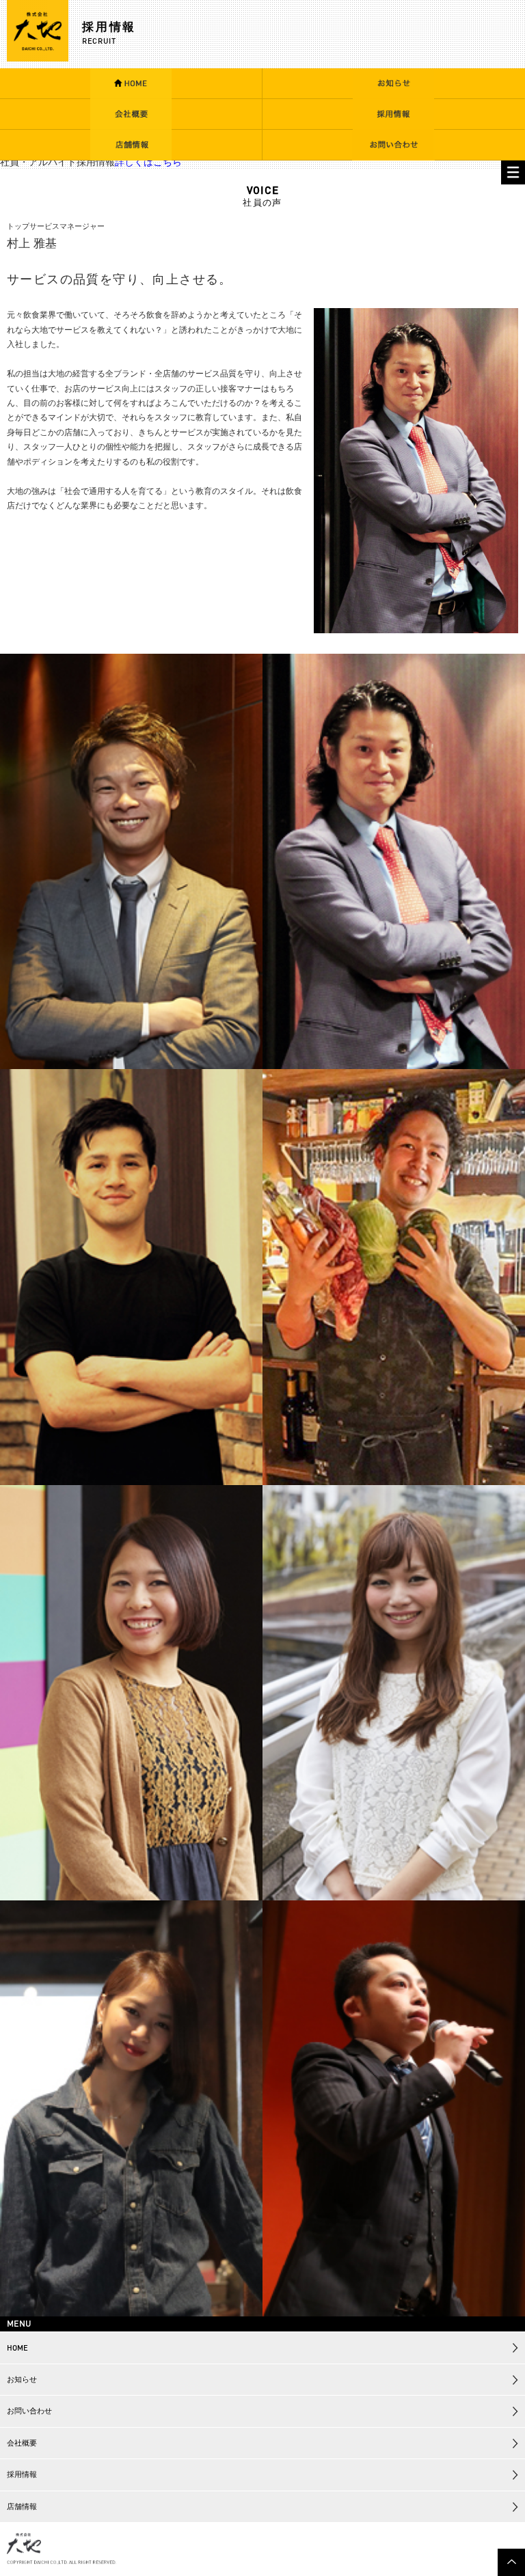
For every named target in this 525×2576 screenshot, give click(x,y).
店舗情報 (22, 2506)
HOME (17, 2348)
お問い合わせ (29, 2411)
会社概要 (22, 2443)
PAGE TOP (511, 2562)
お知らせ (22, 2379)
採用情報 (22, 2474)
